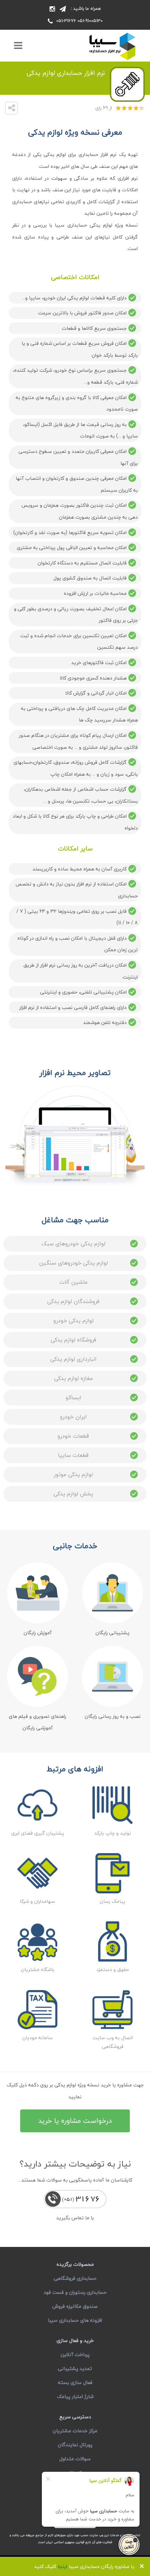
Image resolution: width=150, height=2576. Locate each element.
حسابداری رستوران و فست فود (75, 2292)
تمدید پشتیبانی (75, 2368)
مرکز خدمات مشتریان (75, 2431)
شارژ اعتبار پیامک (75, 2396)
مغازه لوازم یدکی (73, 1378)
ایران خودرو (73, 1417)
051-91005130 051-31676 (79, 21)
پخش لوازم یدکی (73, 1494)
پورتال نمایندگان (75, 2445)
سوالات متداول (75, 2459)
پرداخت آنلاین (75, 2354)
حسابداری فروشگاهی (75, 2278)
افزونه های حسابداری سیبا (75, 2320)
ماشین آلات (73, 1282)
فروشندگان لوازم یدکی (73, 1301)
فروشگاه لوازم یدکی (73, 1340)
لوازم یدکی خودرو (73, 1321)
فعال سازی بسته (75, 2382)
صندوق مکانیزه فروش (75, 2306)
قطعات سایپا (73, 1455)
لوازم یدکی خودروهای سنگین (73, 1263)
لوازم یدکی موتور (73, 1474)
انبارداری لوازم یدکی (73, 1359)
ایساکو (73, 1397)
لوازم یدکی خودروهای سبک (73, 1244)
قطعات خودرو (73, 1436)
